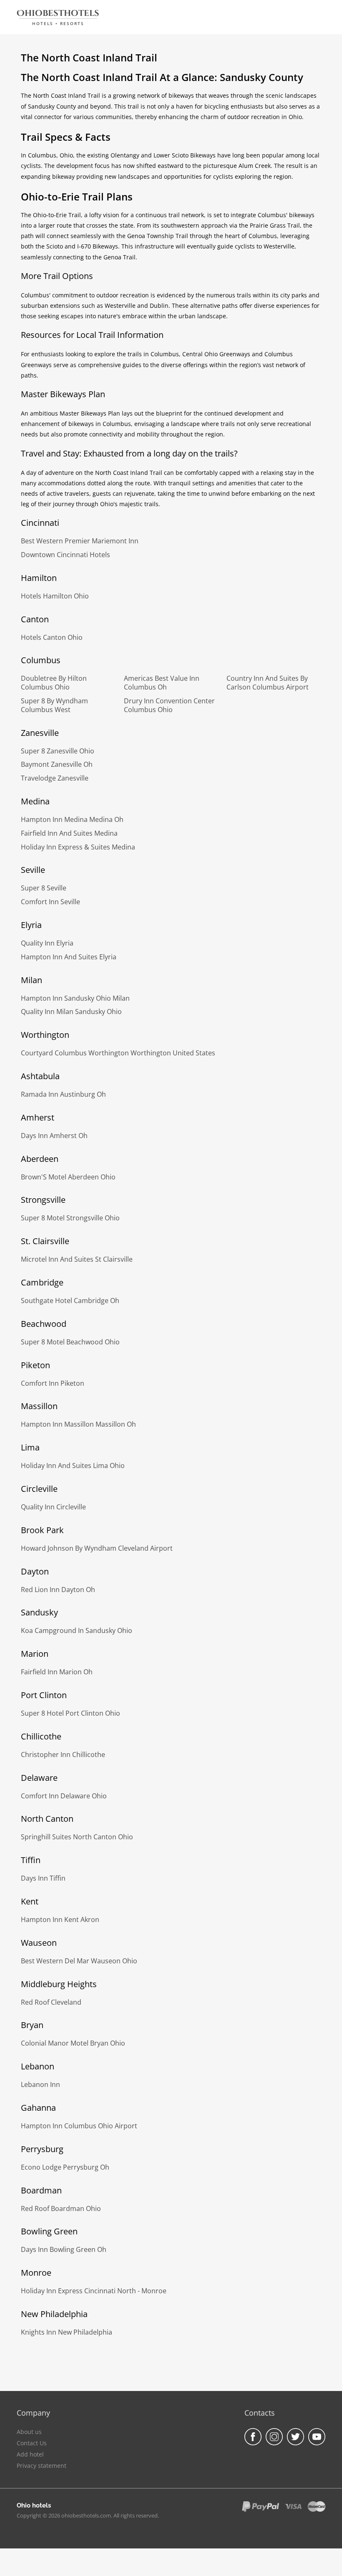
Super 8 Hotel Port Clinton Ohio (70, 1713)
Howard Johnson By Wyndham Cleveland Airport (97, 1548)
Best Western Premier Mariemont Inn (80, 541)
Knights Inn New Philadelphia (67, 2332)
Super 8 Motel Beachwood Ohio (70, 1342)
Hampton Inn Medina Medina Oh (72, 819)
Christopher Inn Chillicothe (63, 1755)
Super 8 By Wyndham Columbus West (54, 705)
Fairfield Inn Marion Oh (57, 1672)
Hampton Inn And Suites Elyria (69, 957)
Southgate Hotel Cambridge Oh (70, 1301)
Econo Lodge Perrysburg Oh (65, 2167)
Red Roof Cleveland (51, 2002)
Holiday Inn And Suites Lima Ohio (73, 1465)
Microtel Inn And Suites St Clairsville (77, 1259)
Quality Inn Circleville (53, 1507)
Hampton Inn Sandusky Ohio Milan (75, 998)
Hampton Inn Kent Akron (60, 1919)
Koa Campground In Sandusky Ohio (77, 1630)
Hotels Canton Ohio (52, 637)
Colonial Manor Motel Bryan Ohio (73, 2043)
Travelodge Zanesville (55, 778)
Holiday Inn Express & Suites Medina (78, 847)
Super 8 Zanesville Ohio (58, 751)
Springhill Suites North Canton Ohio (77, 1837)
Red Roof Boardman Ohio (61, 2208)
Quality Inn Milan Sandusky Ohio (71, 1012)
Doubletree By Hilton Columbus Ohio (54, 683)
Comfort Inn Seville (50, 902)
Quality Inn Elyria (47, 943)
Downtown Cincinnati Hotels (65, 555)
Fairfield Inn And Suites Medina (69, 833)
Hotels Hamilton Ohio (55, 596)
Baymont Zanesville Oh (57, 764)
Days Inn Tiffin (43, 1878)
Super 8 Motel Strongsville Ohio (70, 1218)
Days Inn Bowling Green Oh (64, 2249)
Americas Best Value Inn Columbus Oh (162, 683)
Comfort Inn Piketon (53, 1383)
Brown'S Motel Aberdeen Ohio (68, 1177)
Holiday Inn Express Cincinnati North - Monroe (94, 2291)
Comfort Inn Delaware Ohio (64, 1796)
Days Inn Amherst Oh (54, 1136)
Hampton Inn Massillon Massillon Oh (78, 1424)
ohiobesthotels (58, 13)
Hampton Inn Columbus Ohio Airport (79, 2126)
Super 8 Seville (44, 888)
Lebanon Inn (40, 2084)
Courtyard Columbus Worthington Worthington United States (118, 1053)
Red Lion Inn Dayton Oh (58, 1590)
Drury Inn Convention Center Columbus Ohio (169, 705)
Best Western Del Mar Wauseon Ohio (79, 1961)
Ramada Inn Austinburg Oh (63, 1094)
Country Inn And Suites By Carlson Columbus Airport (268, 683)
